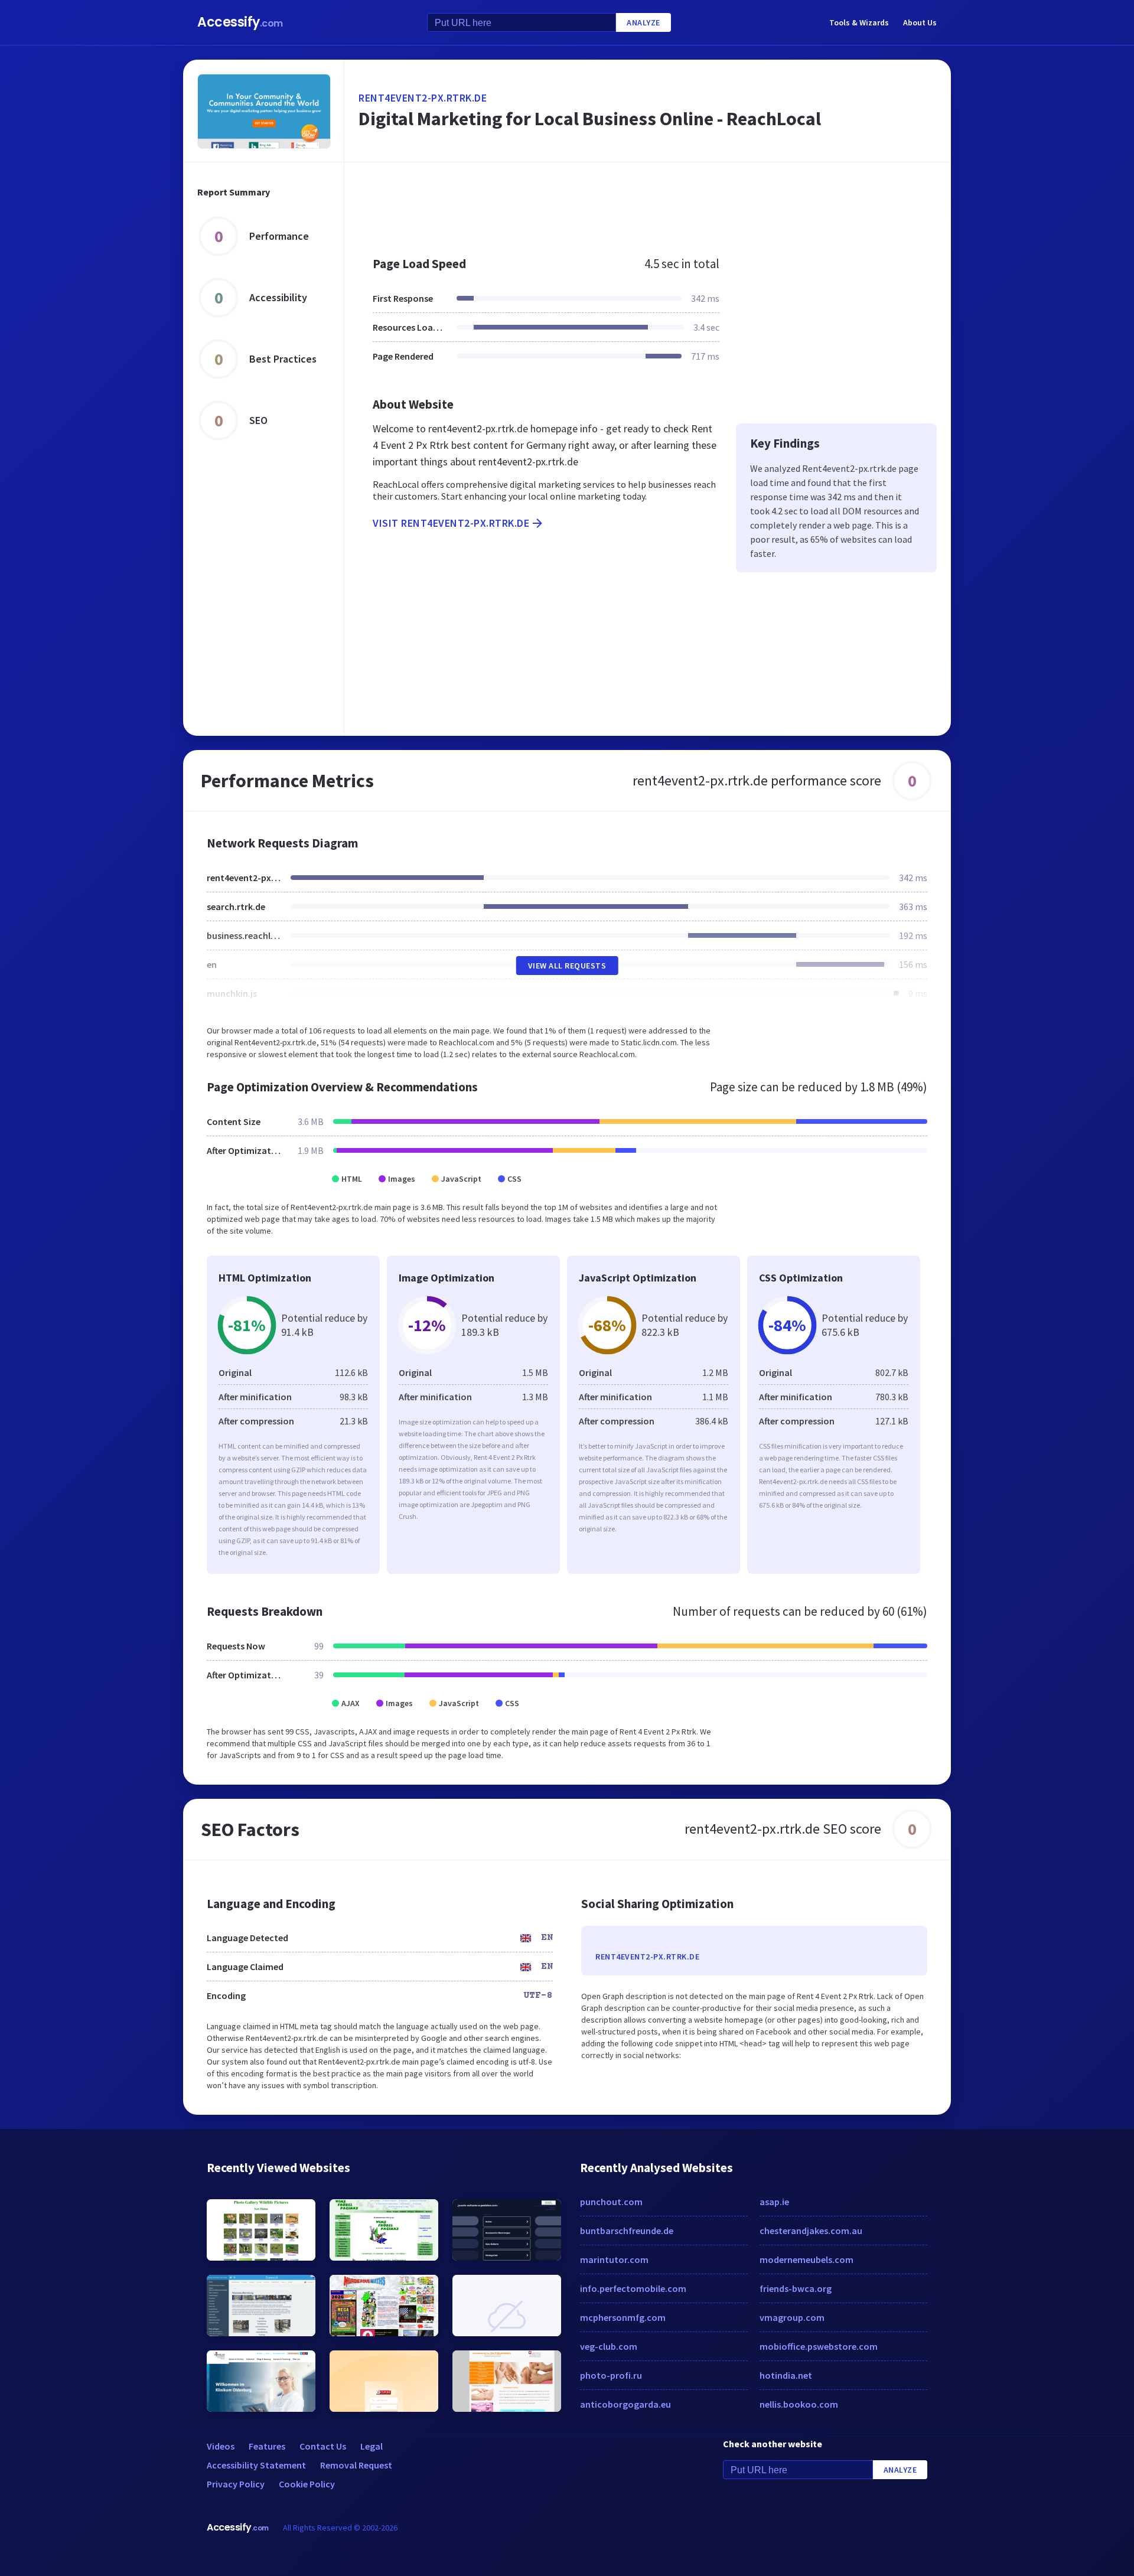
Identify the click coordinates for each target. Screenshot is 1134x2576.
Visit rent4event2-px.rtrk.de (451, 523)
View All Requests (567, 966)
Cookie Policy (307, 2484)
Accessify (240, 22)
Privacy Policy (236, 2484)
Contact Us (323, 2446)
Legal (372, 2446)
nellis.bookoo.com (799, 2404)
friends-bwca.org (796, 2288)
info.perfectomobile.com (633, 2288)
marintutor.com (614, 2259)
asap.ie (774, 2202)
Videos (221, 2446)
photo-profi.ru (611, 2375)
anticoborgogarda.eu (625, 2404)
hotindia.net (786, 2375)
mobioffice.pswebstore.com (819, 2346)
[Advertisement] (648, 203)
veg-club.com (609, 2346)
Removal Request (356, 2465)
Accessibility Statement (256, 2465)
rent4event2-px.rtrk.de (423, 98)
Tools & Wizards (859, 22)
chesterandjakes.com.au (811, 2231)
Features (267, 2446)
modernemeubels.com (806, 2259)
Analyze (643, 22)
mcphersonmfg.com (623, 2317)
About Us (920, 22)
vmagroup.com (792, 2317)
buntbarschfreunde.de (627, 2231)
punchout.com (611, 2202)
